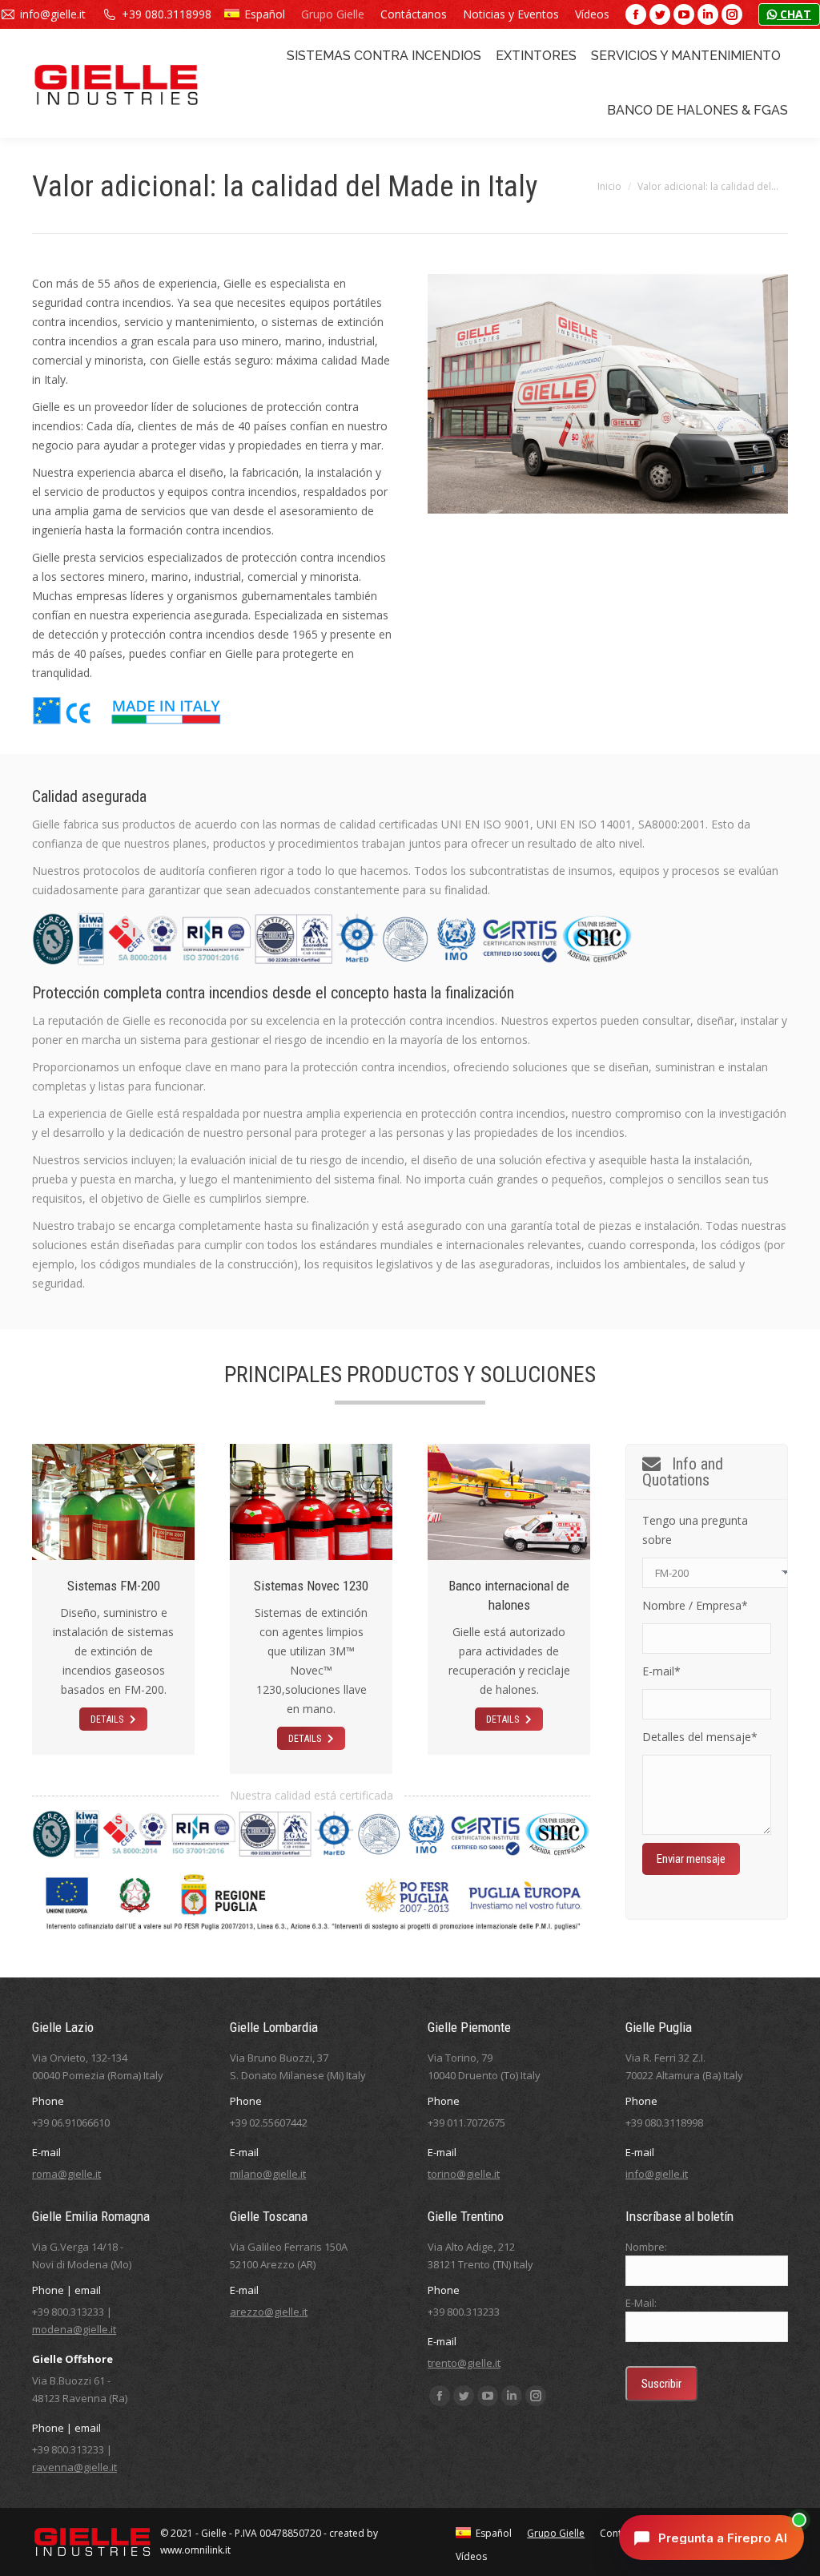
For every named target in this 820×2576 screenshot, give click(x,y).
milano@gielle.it (268, 2174)
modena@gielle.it (74, 2329)
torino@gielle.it (464, 2174)
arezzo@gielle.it (269, 2312)
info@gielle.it (53, 14)
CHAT (794, 14)
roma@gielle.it (66, 2174)
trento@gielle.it (464, 2363)
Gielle (214, 2533)
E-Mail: (641, 2303)
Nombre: (646, 2247)
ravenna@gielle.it (74, 2467)
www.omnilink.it (195, 2550)
